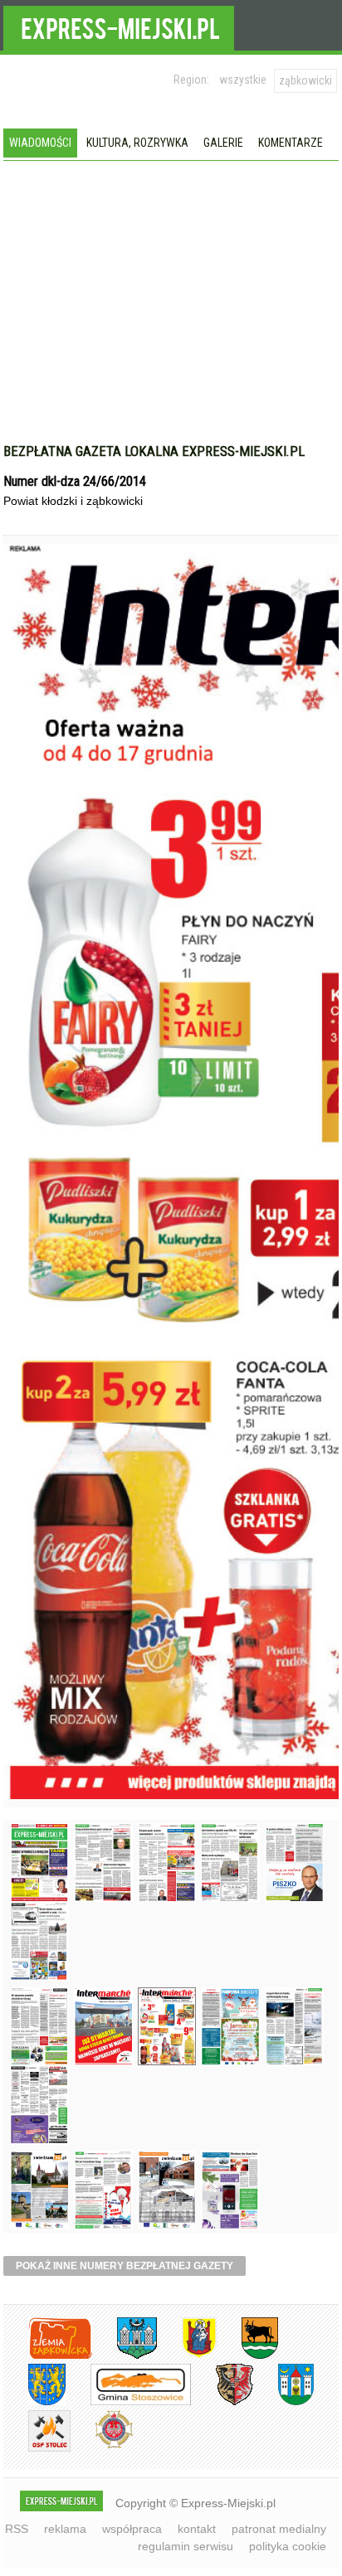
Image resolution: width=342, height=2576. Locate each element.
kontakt (197, 2529)
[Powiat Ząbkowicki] (48, 2356)
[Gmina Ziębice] (283, 2402)
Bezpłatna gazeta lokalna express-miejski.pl (154, 451)
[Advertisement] (171, 318)
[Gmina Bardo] (187, 2356)
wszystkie (243, 80)
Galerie (223, 143)
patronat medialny (279, 2529)
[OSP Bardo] (102, 2446)
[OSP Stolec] (37, 2449)
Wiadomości (40, 143)
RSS (17, 2529)
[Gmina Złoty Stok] (222, 2402)
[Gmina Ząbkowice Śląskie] (125, 2356)
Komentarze (291, 143)
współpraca (132, 2529)
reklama (65, 2529)
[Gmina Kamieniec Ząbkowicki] (34, 2402)
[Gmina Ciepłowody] (247, 2356)
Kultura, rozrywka (137, 143)
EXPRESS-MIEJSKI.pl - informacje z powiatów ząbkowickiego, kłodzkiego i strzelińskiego (119, 26)
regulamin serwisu (186, 2546)
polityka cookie (288, 2546)
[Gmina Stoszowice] (128, 2402)
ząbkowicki (305, 80)
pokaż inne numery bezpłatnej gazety (125, 2266)
